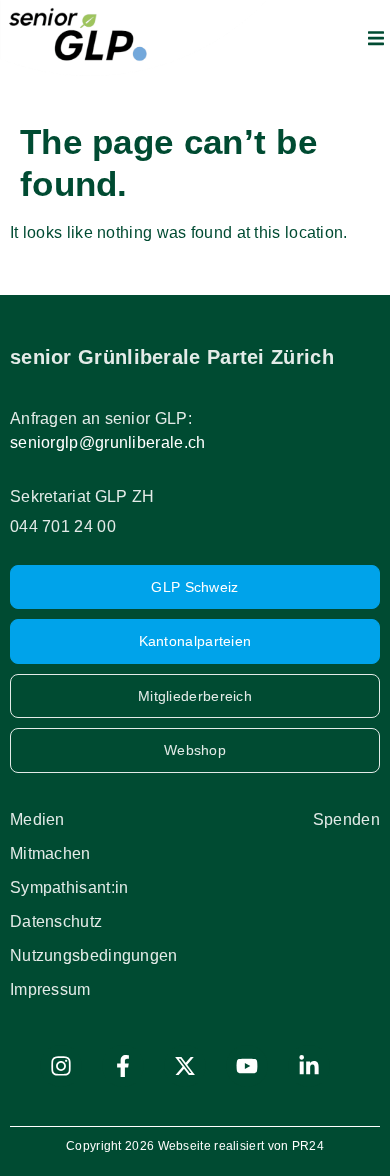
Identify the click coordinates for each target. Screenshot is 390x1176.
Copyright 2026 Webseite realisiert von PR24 (195, 1146)
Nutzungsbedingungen (94, 955)
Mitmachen (50, 853)
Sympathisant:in (69, 887)
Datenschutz (56, 921)
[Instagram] (61, 1066)
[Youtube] (247, 1066)
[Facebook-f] (123, 1066)
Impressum (50, 989)
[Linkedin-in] (309, 1066)
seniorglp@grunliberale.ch (108, 442)
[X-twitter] (185, 1066)
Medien (37, 819)
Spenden (346, 819)
